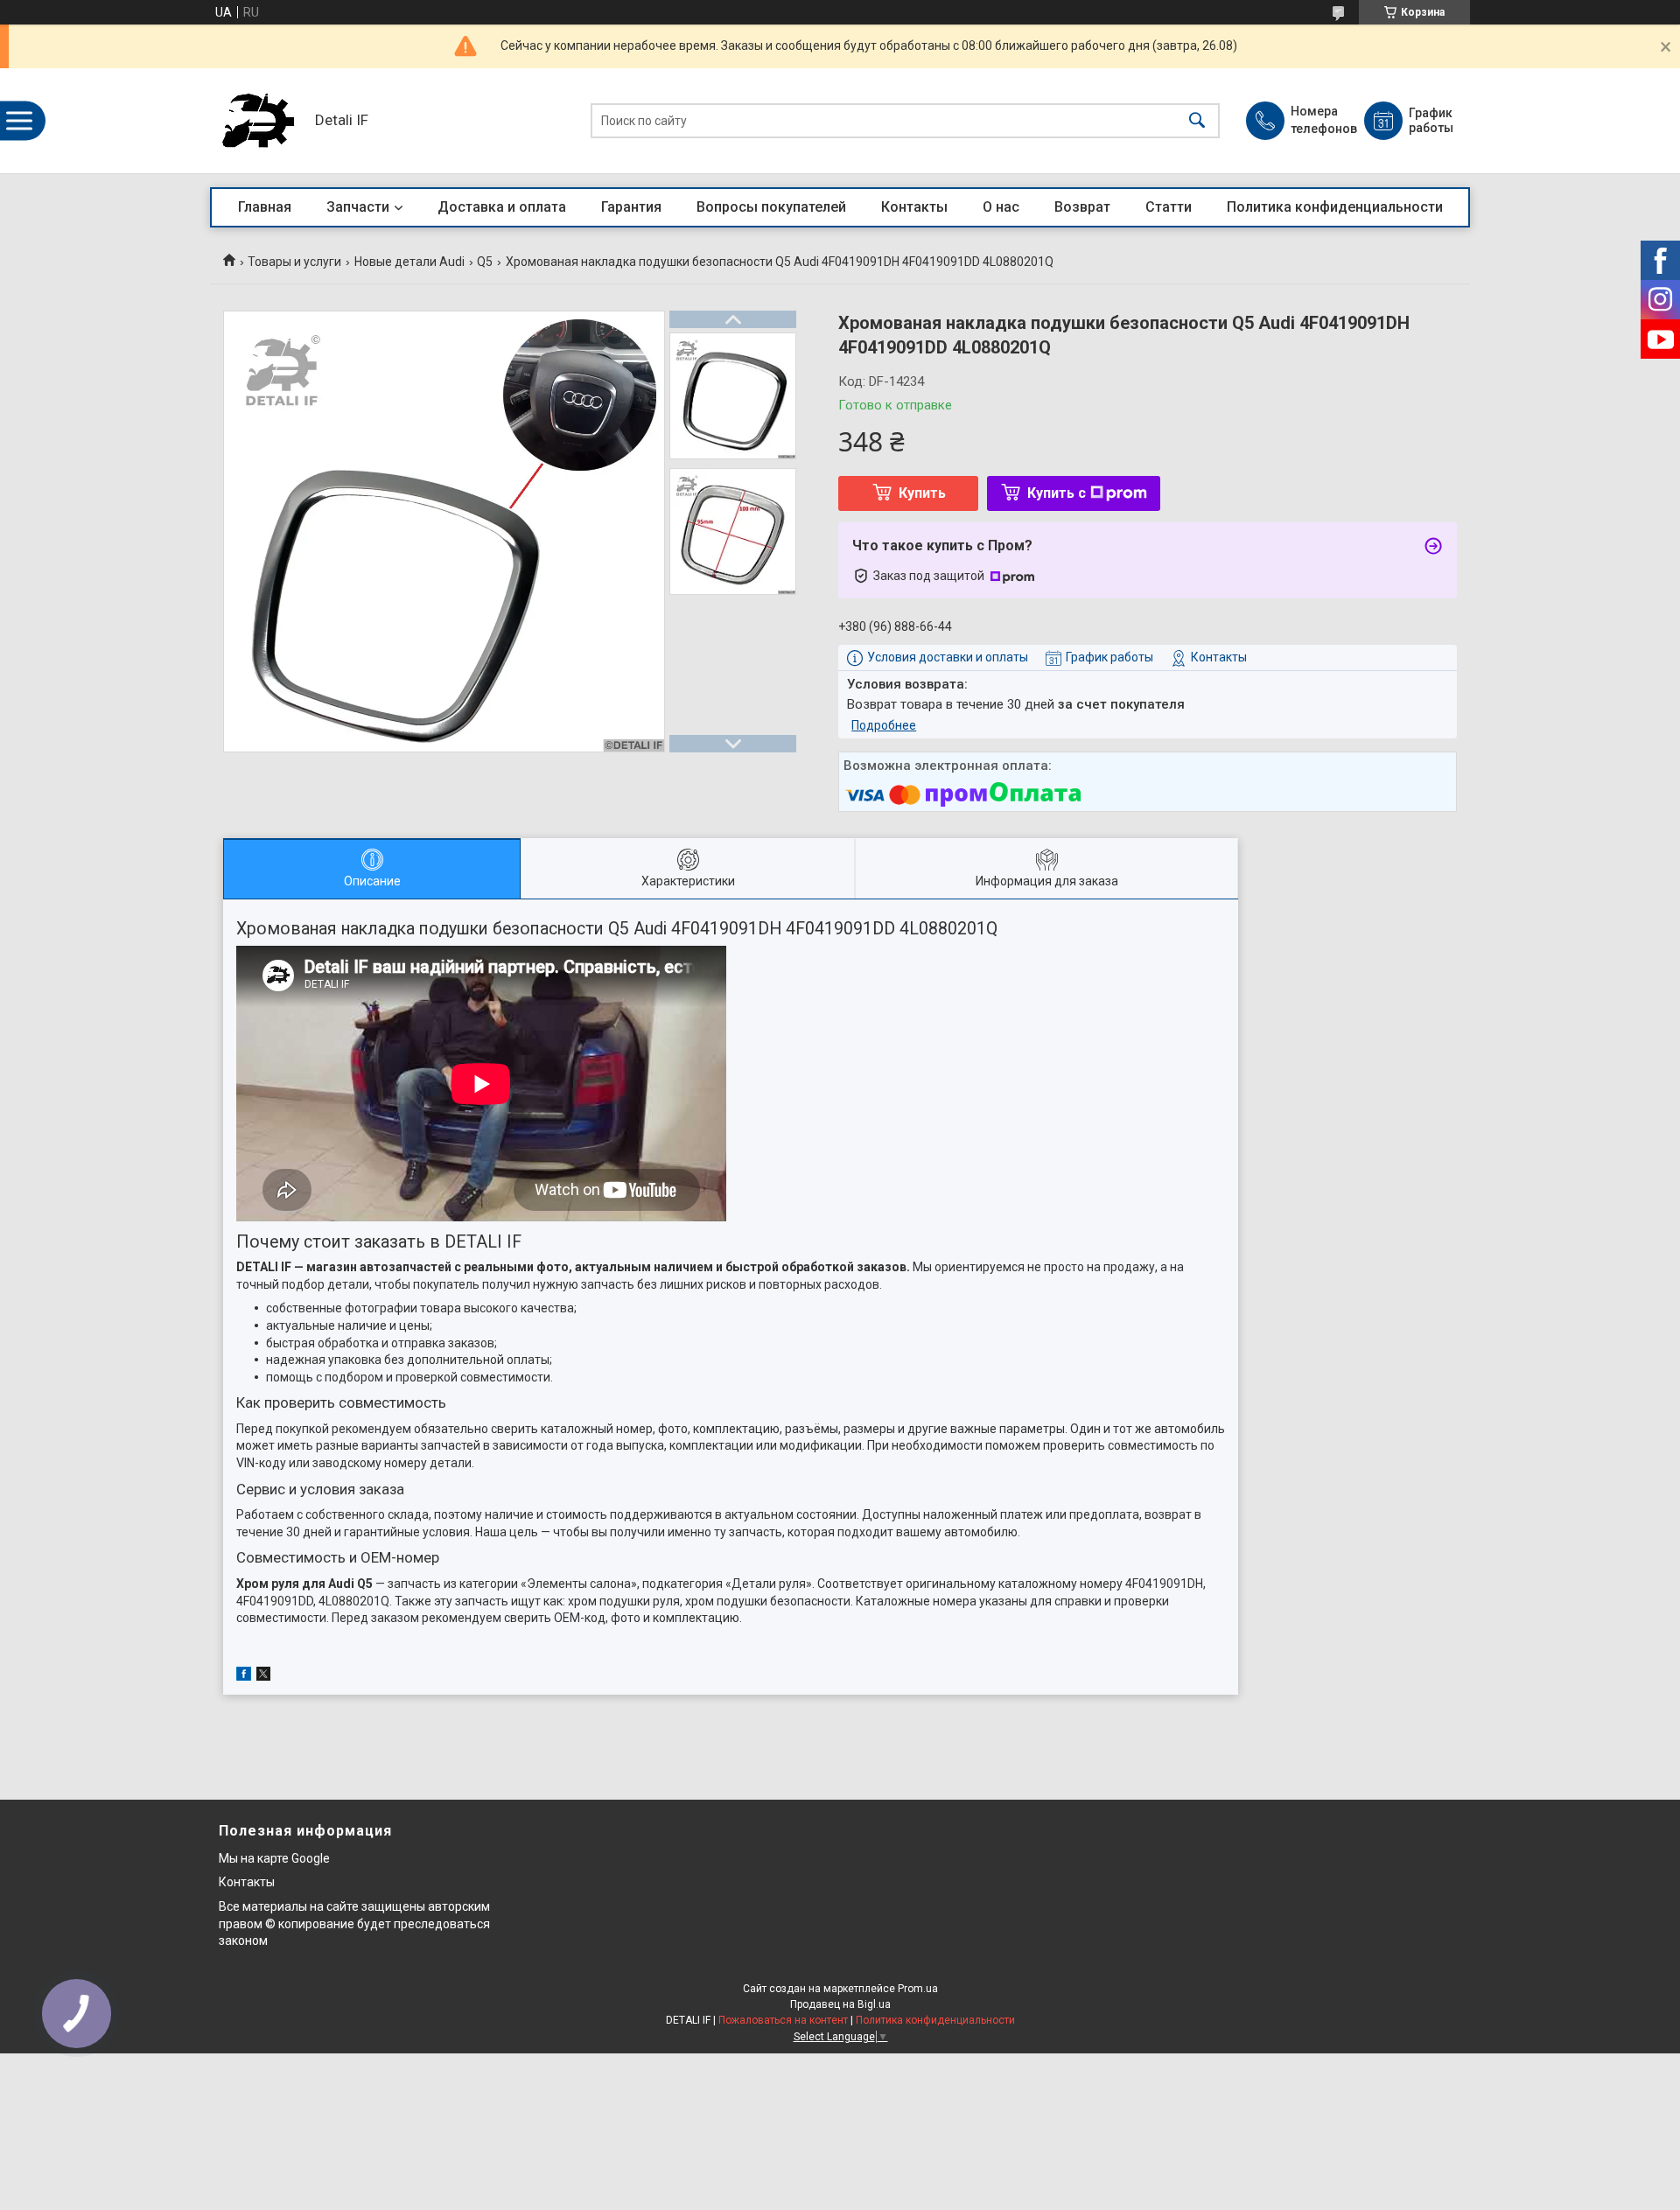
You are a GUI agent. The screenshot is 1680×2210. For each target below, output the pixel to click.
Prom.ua (918, 1989)
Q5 (485, 262)
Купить (922, 493)
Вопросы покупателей (771, 207)
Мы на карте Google (274, 1858)
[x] (263, 1676)
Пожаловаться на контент (783, 2020)
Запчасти (358, 207)
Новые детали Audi (409, 262)
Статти (1169, 207)
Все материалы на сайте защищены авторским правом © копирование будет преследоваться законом (354, 1923)
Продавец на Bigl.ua (840, 2004)
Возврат (1082, 207)
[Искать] (1197, 121)
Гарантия (631, 207)
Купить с (1057, 493)
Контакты (914, 207)
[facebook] (244, 1676)
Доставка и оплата (502, 207)
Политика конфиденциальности (1335, 207)
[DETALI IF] (258, 121)
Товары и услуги (294, 262)
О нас (1001, 207)
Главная (265, 207)
